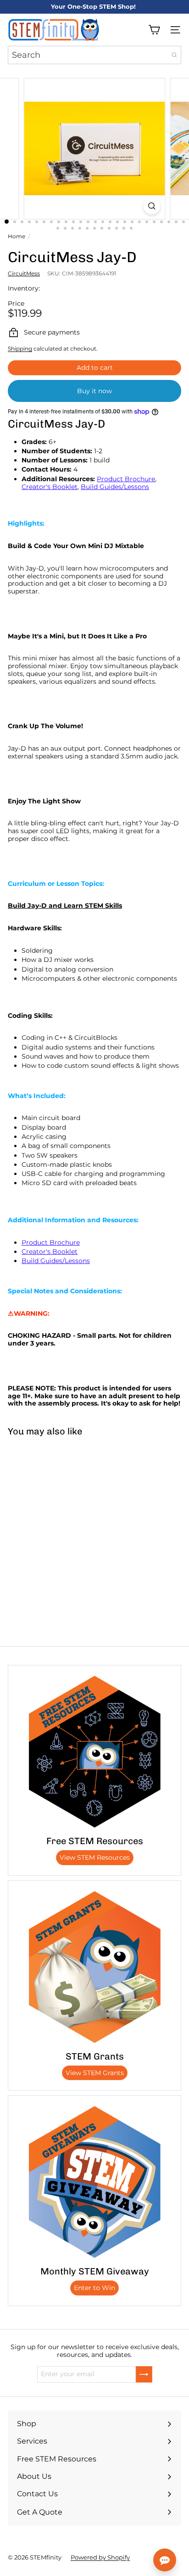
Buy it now (94, 391)
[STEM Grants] (94, 1967)
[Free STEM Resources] (94, 1752)
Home (17, 236)
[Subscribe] (144, 2374)
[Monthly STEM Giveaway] (94, 2182)
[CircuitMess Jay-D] (58, 1508)
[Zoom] (152, 206)
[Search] (174, 55)
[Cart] (154, 30)
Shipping (20, 349)
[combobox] (94, 55)
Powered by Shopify (100, 2557)
